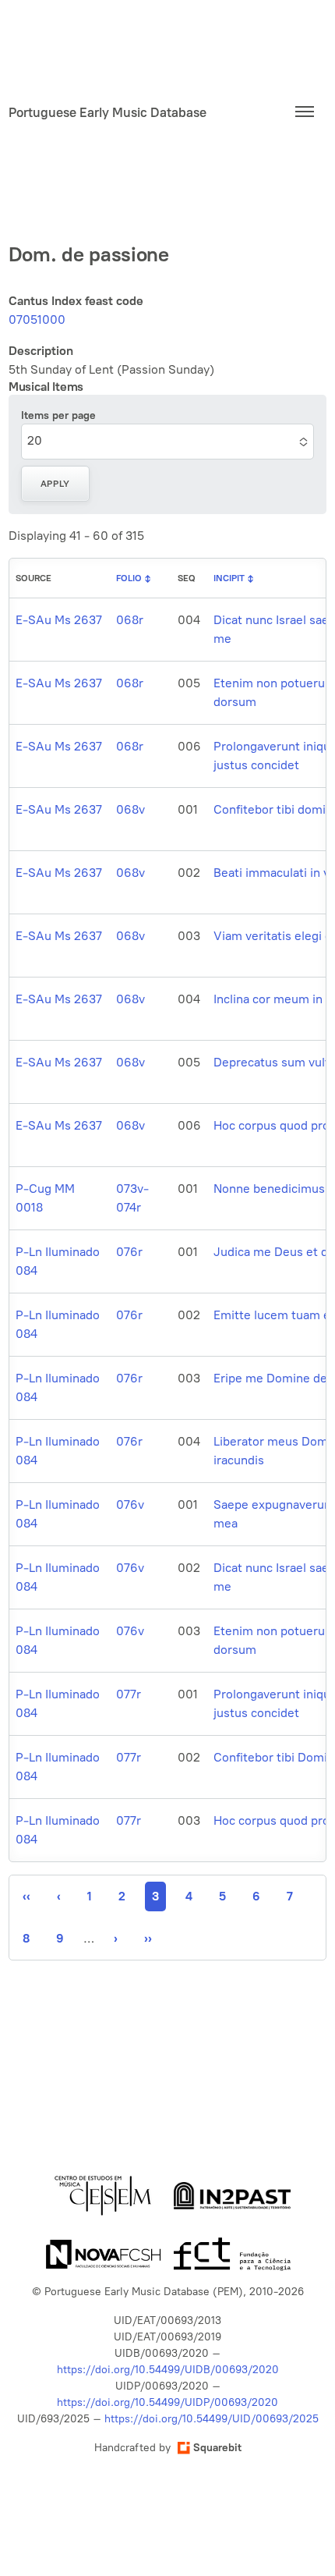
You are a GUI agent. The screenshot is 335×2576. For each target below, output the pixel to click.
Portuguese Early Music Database (108, 112)
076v (130, 1504)
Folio (129, 578)
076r (129, 1252)
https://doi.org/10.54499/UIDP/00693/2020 (167, 2402)
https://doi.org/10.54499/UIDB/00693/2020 (168, 2370)
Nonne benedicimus (269, 1189)
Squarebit (217, 2448)
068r (130, 620)
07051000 (37, 319)
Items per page (58, 415)
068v (130, 809)
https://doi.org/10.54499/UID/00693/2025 (212, 2419)
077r (129, 1694)
